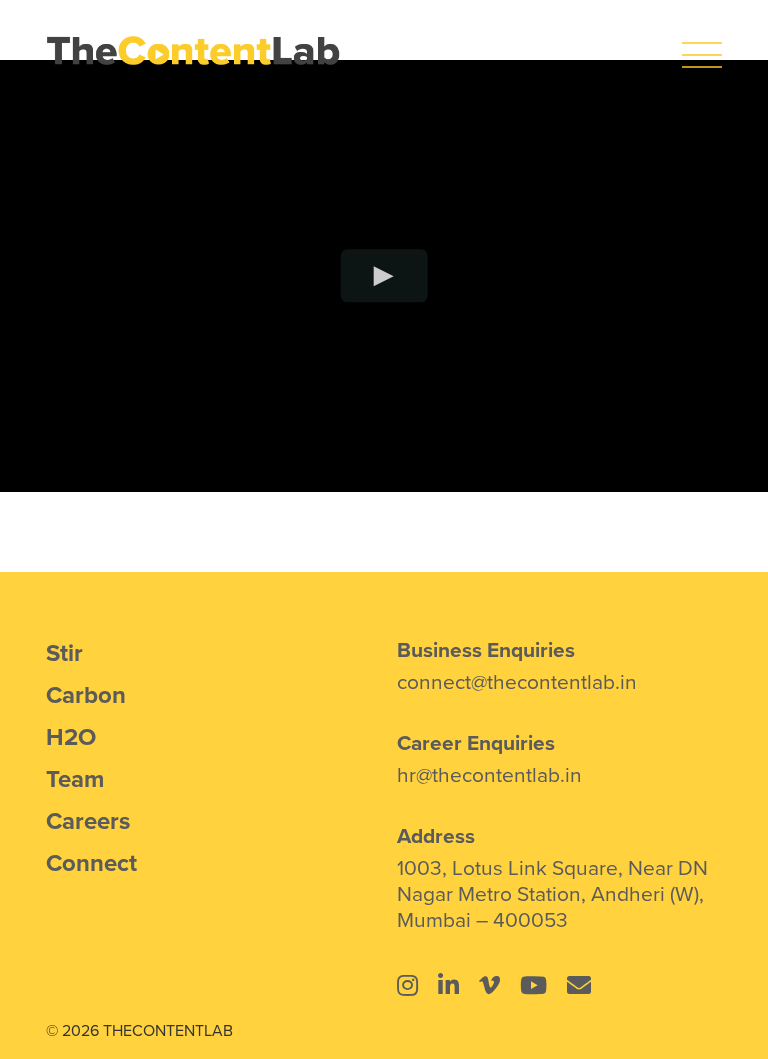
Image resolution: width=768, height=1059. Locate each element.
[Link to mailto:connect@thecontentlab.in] (579, 985)
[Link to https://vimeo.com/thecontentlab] (489, 985)
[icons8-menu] (702, 45)
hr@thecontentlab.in (489, 774)
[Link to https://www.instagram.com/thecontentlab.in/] (407, 985)
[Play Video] (384, 275)
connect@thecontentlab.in (517, 681)
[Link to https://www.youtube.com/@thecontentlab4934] (533, 985)
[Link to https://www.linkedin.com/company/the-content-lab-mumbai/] (448, 985)
